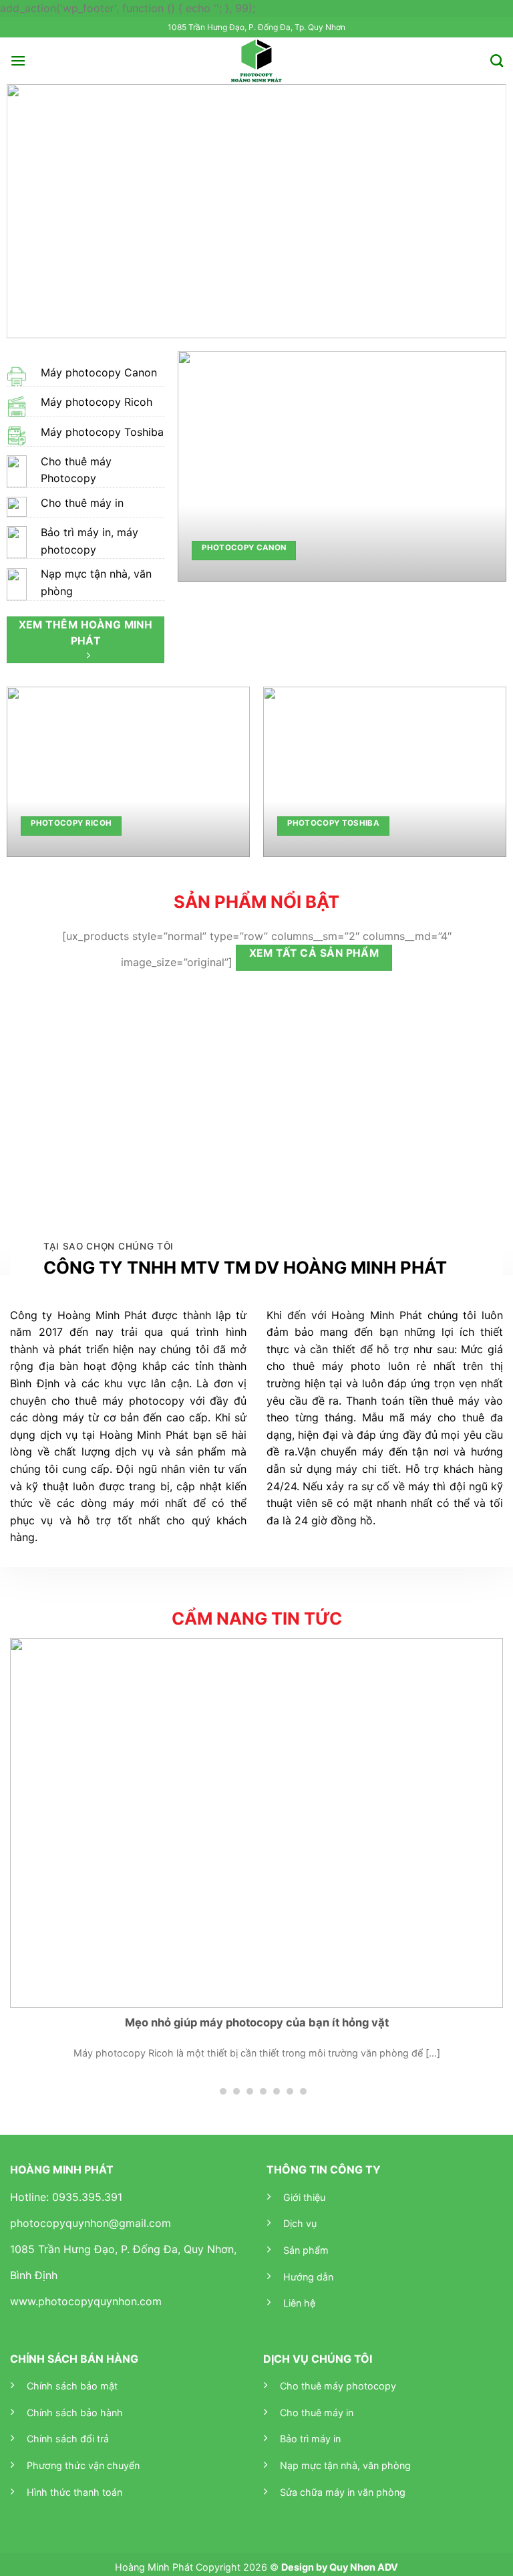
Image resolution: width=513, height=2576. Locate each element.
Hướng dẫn (308, 2277)
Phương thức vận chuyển (83, 2465)
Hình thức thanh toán (74, 2492)
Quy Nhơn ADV (364, 2567)
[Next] (480, 211)
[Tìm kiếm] (497, 61)
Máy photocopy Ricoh (97, 402)
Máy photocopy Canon (99, 372)
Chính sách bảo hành (75, 2413)
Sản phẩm (306, 2250)
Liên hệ (299, 2303)
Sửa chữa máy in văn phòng (343, 2492)
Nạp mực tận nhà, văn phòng (345, 2465)
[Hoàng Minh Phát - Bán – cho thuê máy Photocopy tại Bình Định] (257, 61)
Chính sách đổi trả (68, 2439)
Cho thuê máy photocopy (338, 2386)
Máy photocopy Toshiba (102, 432)
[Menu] (18, 61)
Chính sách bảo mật (72, 2386)
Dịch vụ (300, 2223)
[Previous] (33, 211)
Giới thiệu (304, 2197)
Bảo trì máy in (310, 2439)
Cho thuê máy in (82, 503)
